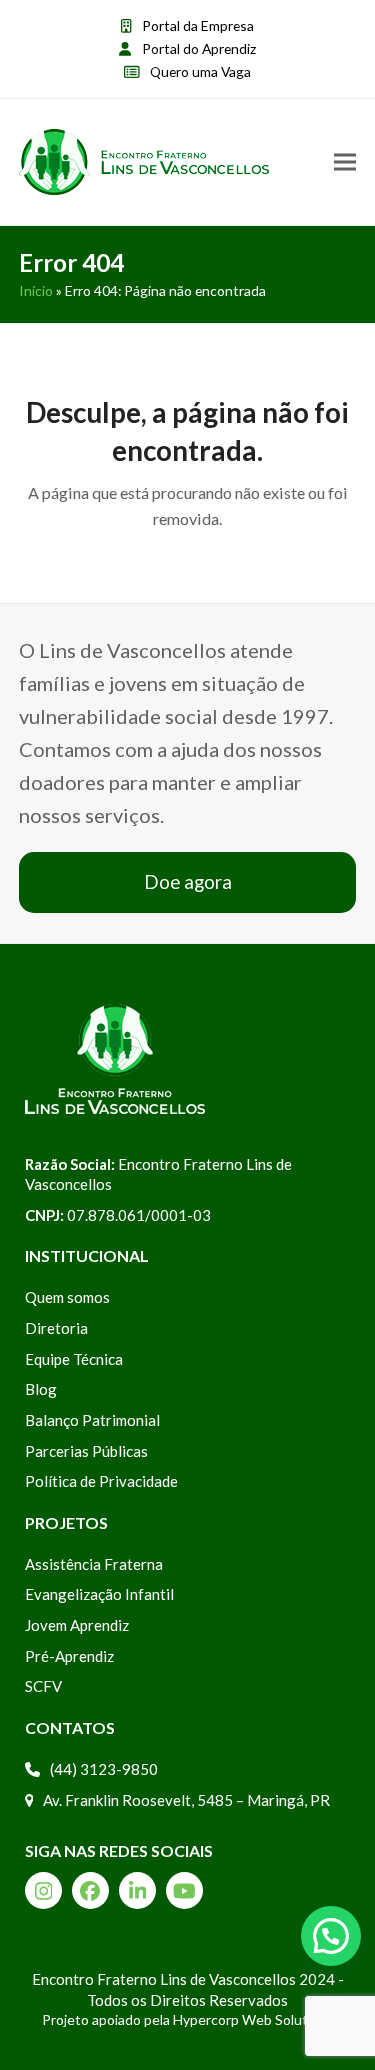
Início (36, 290)
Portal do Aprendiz (199, 48)
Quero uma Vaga (200, 71)
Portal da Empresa (198, 25)
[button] (345, 162)
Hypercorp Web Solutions (253, 2019)
